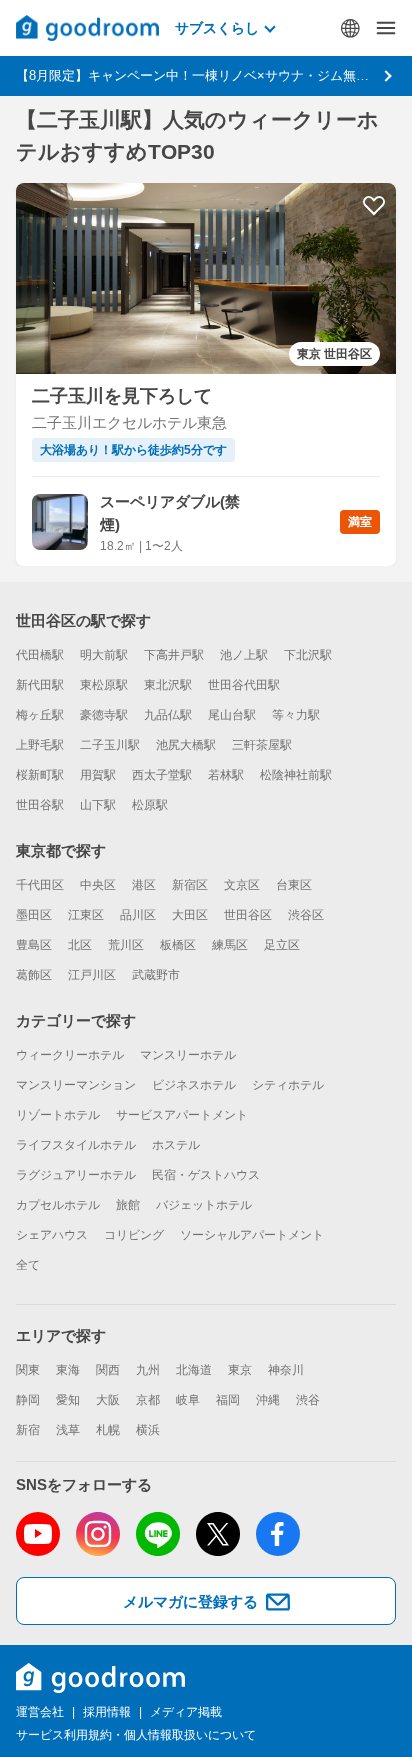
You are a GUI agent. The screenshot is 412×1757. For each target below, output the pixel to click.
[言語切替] (350, 28)
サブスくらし (217, 28)
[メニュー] (386, 28)
